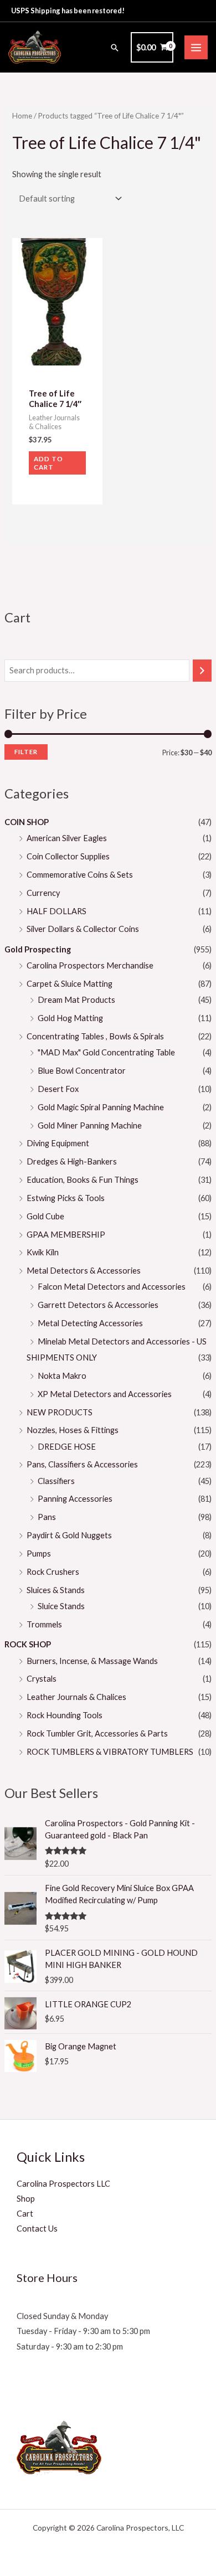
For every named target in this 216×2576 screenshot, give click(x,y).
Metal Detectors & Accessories (84, 1271)
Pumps (39, 1554)
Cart (25, 2214)
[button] (115, 48)
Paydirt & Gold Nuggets (69, 1535)
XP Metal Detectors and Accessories (105, 1394)
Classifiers (56, 1481)
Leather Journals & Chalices (76, 1697)
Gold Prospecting (38, 949)
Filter (26, 752)
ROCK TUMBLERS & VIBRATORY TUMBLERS (110, 1752)
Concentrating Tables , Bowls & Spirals (95, 1036)
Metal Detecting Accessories (90, 1323)
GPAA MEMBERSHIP (66, 1235)
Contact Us (37, 2229)
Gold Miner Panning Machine (90, 1125)
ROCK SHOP (28, 1644)
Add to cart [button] (48, 463)
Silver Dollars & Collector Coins (83, 929)
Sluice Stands (61, 1606)
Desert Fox (58, 1089)
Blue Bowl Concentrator (82, 1071)
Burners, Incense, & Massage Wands (92, 1661)
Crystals (42, 1679)
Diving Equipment (58, 1143)
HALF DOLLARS (56, 911)
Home (22, 116)
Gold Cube (45, 1216)
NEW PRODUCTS (60, 1412)
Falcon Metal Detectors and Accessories (112, 1287)
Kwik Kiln (43, 1252)
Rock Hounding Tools (65, 1715)
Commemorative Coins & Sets (80, 875)
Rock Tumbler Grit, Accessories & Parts (97, 1733)
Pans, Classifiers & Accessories (82, 1464)
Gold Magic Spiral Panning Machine (101, 1107)
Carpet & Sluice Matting (70, 984)
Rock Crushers (53, 1572)
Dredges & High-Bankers (72, 1161)
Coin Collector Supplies (68, 856)
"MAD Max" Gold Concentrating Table (106, 1052)
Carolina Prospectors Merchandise (90, 965)
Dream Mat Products (76, 1000)
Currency (43, 893)
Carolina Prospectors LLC (63, 2184)
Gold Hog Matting (70, 1018)
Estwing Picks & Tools (66, 1198)
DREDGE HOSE (67, 1447)
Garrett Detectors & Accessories (98, 1305)
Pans (47, 1517)
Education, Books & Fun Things (83, 1180)
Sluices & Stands (56, 1590)
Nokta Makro (62, 1376)
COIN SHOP (27, 822)
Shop (26, 2199)
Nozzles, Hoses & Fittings (73, 1430)
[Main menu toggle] (196, 47)
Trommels (44, 1624)
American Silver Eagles (67, 838)
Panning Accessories (75, 1499)
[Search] (202, 671)
